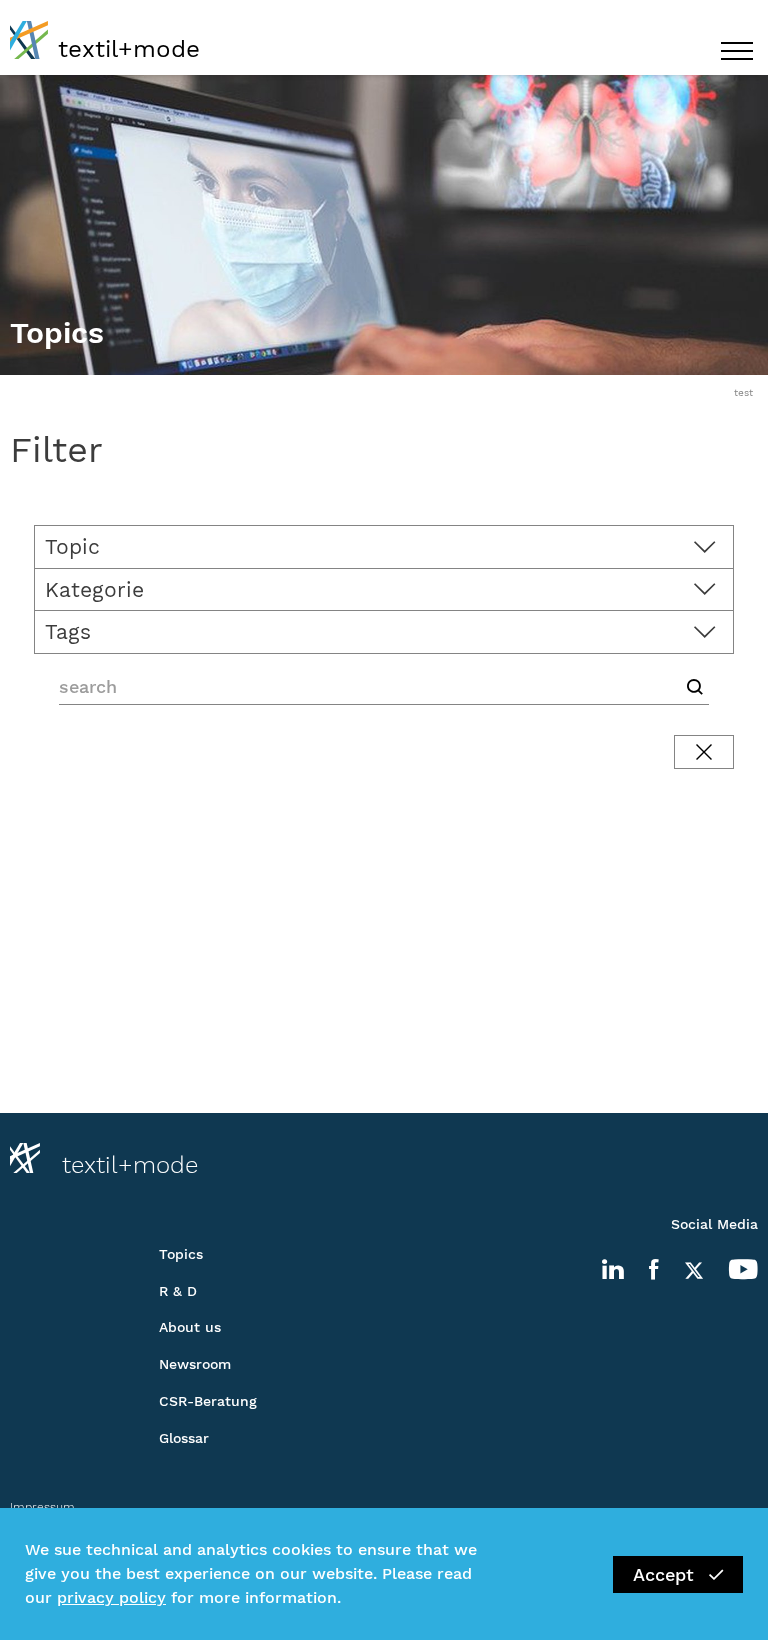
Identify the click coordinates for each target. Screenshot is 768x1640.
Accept (663, 1574)
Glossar (184, 1438)
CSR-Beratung (208, 1401)
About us (190, 1327)
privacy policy (111, 1597)
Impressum (42, 1507)
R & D (178, 1291)
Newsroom (195, 1364)
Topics (181, 1254)
